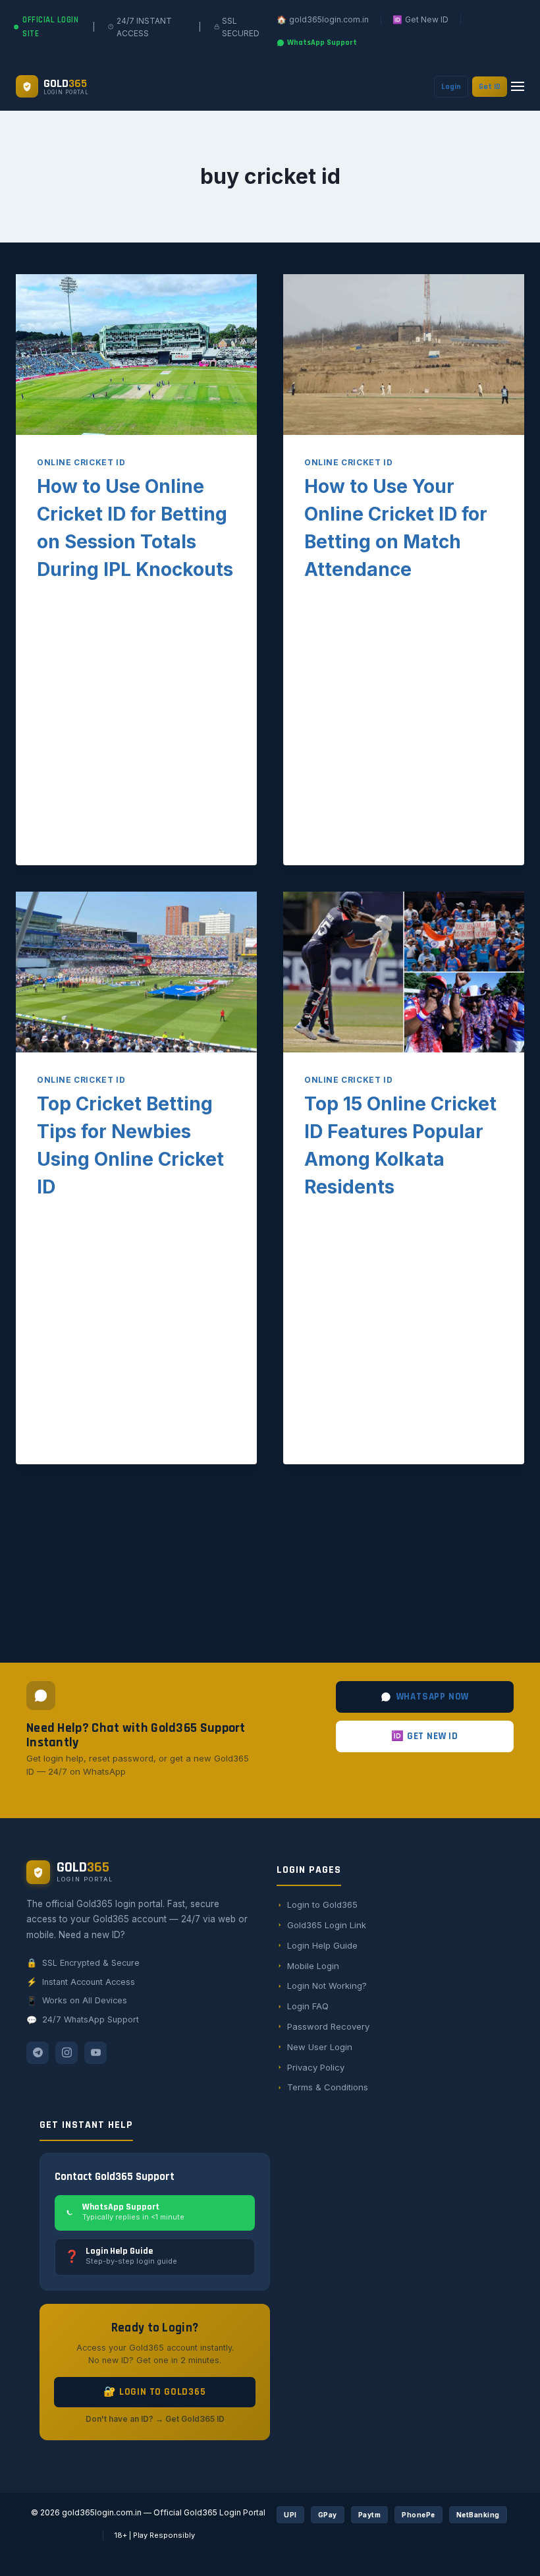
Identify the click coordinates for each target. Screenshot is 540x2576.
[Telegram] (38, 2053)
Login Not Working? (327, 1986)
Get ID (490, 87)
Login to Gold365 (322, 1904)
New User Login (320, 2047)
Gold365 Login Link (327, 1925)
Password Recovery (328, 2026)
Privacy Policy (316, 2067)
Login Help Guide (322, 1945)
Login (451, 87)
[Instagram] (67, 2053)
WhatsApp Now (433, 1697)
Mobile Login (313, 1966)
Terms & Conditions (328, 2087)
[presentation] (136, 355)
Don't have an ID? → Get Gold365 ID (155, 2419)
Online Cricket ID (81, 462)
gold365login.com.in (102, 2512)
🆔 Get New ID (425, 1736)
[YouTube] (95, 2053)
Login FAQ (308, 2006)
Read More (72, 799)
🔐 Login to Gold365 (154, 2392)
